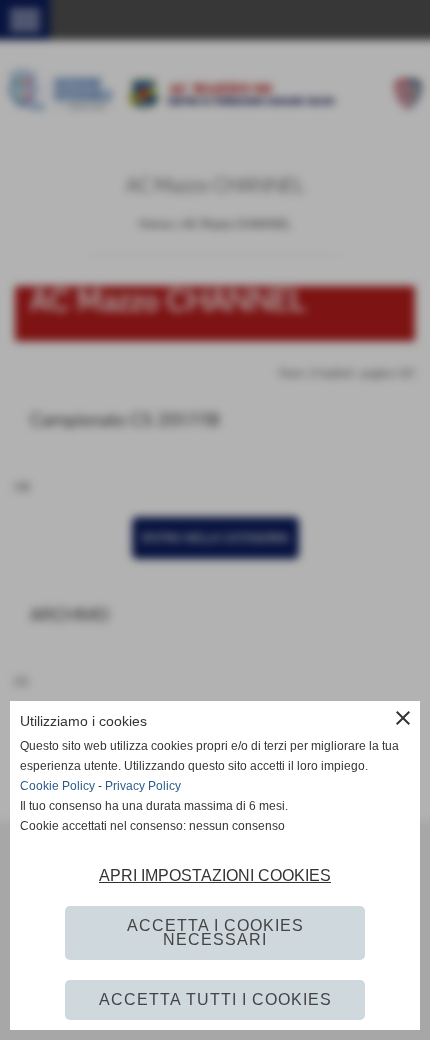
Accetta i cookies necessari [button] (215, 932)
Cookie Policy (57, 786)
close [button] (403, 718)
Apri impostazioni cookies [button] (215, 875)
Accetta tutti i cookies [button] (215, 999)
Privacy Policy (143, 786)
